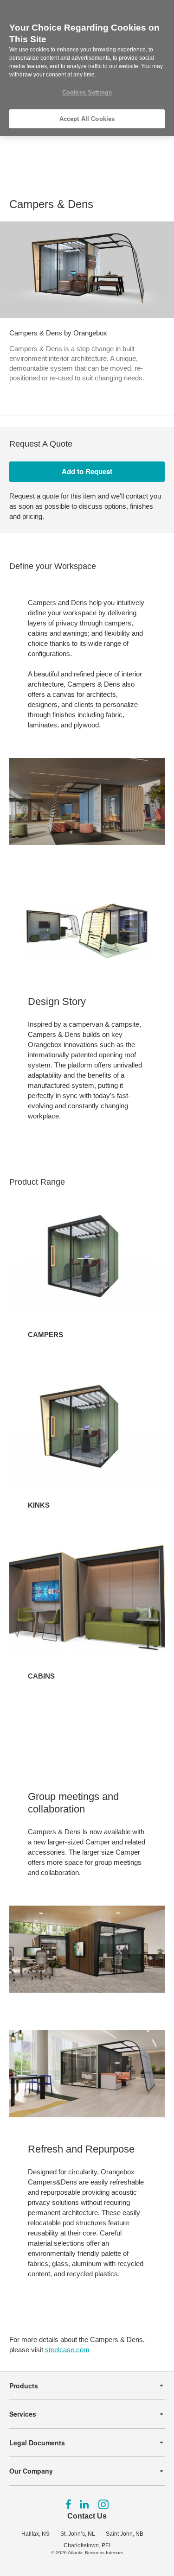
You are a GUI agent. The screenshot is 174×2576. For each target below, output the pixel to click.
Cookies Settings (87, 92)
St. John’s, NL (78, 2534)
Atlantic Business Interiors (95, 2553)
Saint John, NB (125, 2534)
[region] (87, 68)
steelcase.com (67, 2350)
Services (23, 2414)
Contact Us (87, 2516)
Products (24, 2386)
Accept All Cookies (87, 119)
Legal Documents (37, 2443)
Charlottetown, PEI (87, 2545)
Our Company (31, 2471)
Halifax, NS (35, 2534)
